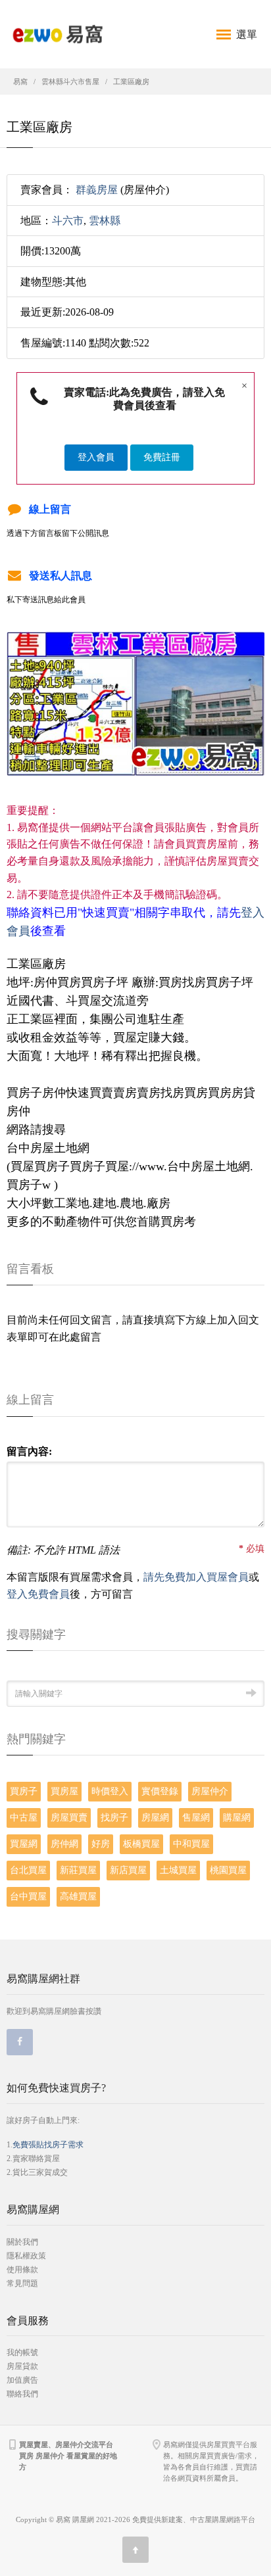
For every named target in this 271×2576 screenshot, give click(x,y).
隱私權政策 (26, 2256)
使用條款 (22, 2270)
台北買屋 (28, 1870)
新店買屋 (128, 1870)
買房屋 (64, 1791)
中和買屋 (191, 1844)
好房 (101, 1844)
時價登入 (110, 1791)
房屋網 (155, 1818)
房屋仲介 (210, 1791)
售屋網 (196, 1818)
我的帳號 (22, 2352)
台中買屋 (28, 1896)
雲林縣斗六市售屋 (70, 82)
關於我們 (22, 2242)
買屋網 (24, 1844)
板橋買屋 (141, 1844)
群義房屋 (97, 190)
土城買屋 (178, 1870)
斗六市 (68, 221)
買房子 (24, 1791)
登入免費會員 (38, 1594)
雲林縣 (105, 221)
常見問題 (22, 2283)
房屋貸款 (22, 2366)
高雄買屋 (78, 1896)
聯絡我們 (22, 2394)
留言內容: (29, 1451)
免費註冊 (162, 457)
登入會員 (96, 457)
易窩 (20, 82)
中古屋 (24, 1818)
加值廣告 (22, 2380)
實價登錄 (160, 1791)
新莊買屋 (78, 1870)
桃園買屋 (228, 1870)
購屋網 (237, 1818)
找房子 (114, 1818)
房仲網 (64, 1844)
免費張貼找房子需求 (48, 2145)
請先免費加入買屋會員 (196, 1577)
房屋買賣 (69, 1818)
